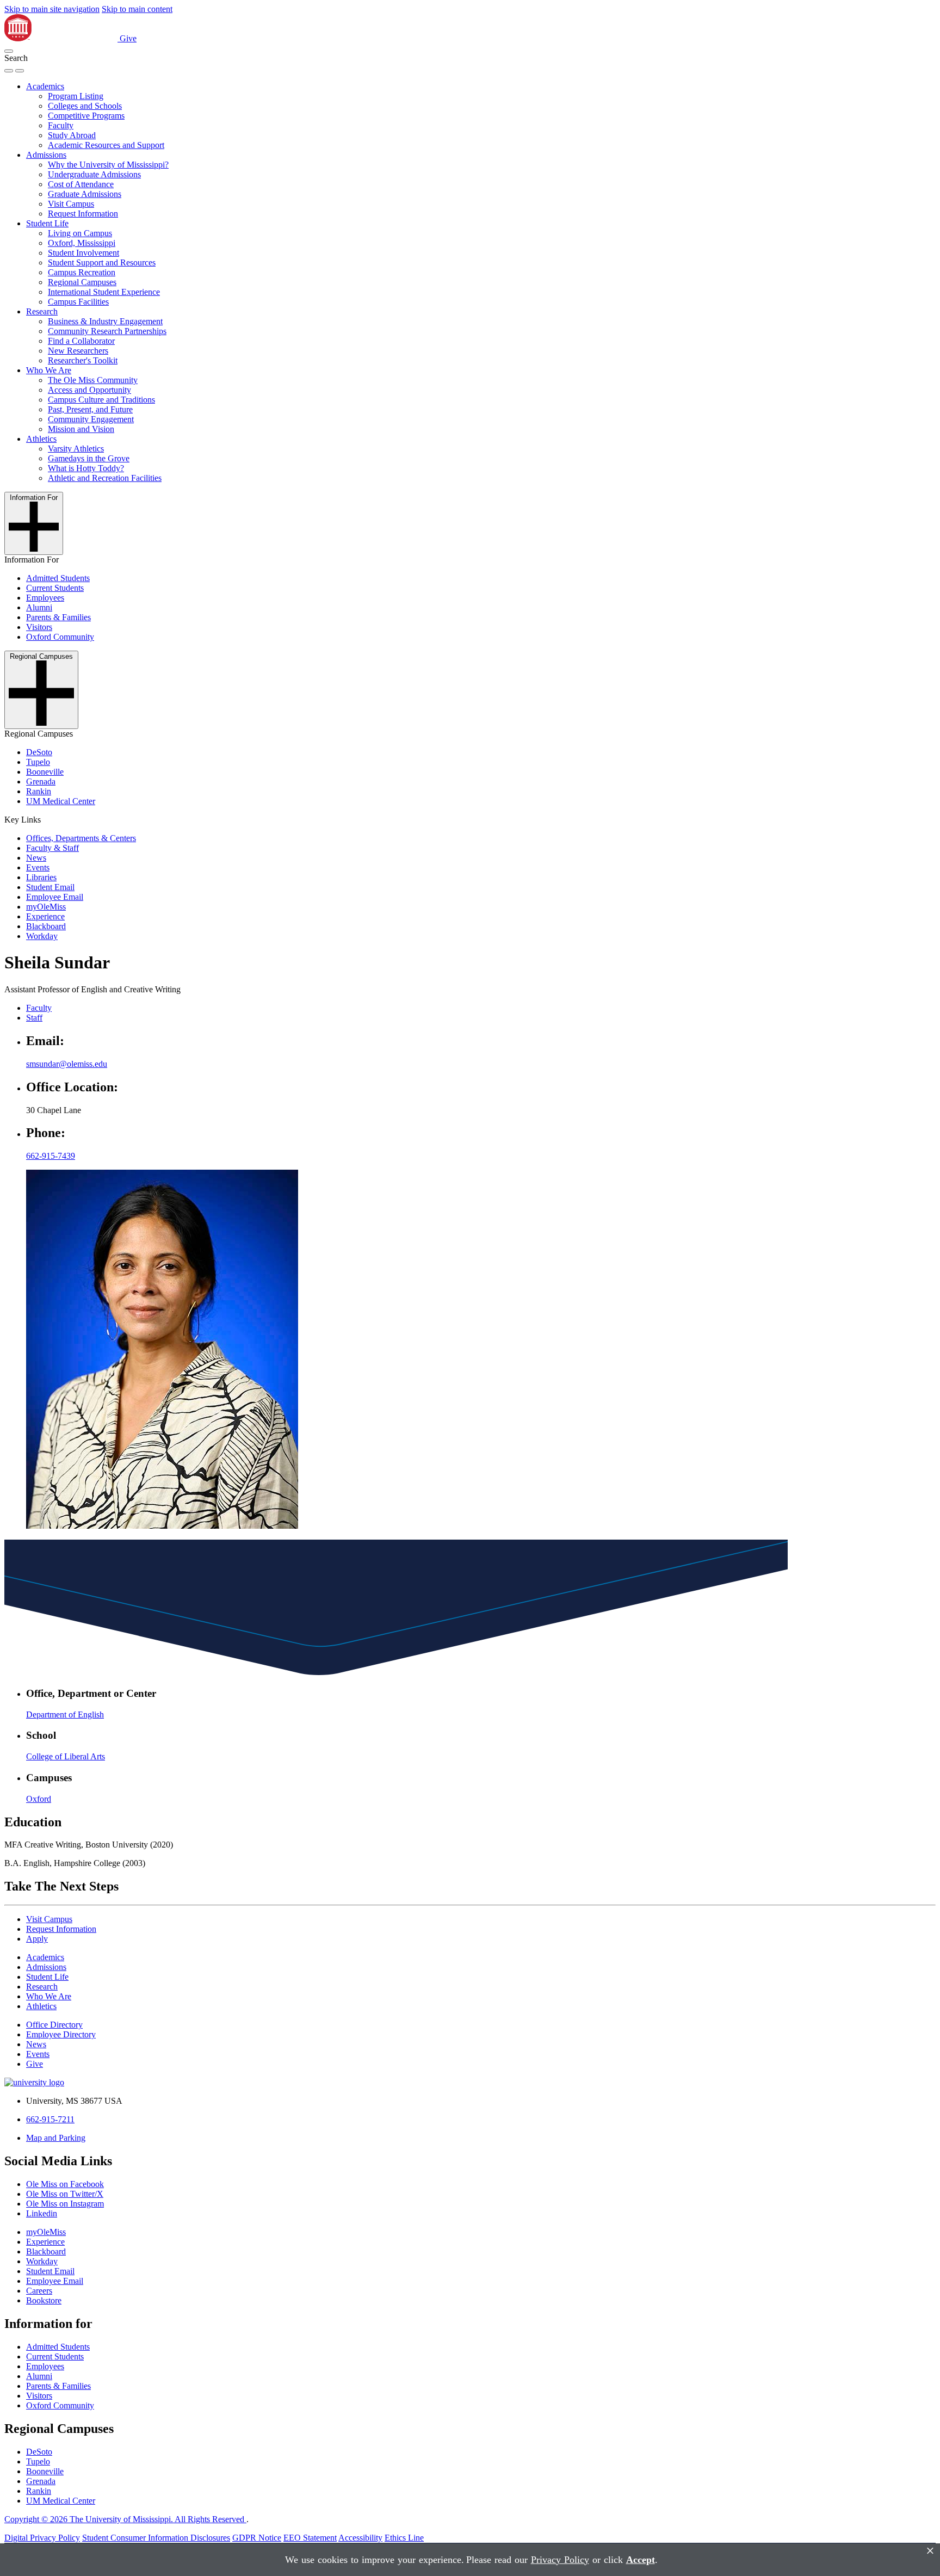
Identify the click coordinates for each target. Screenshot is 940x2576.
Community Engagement (91, 419)
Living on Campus (80, 233)
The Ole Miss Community (93, 380)
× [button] (930, 2551)
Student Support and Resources (102, 262)
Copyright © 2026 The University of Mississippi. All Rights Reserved (125, 2519)
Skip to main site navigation (52, 9)
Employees (45, 598)
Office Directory (54, 2025)
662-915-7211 (50, 2119)
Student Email (50, 887)
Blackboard (46, 926)
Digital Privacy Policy (42, 2538)
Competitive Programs (86, 116)
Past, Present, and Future (90, 409)
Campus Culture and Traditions (101, 400)
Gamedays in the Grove (89, 458)
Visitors (39, 627)
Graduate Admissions (85, 194)
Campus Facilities (78, 302)
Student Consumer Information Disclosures (156, 2538)
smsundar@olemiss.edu (67, 1064)
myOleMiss (46, 907)
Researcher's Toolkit (83, 360)
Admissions (46, 155)
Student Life (47, 223)
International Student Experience (104, 292)
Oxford (39, 1799)
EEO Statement (310, 2538)
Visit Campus (71, 204)
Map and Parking (56, 2138)
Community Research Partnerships (107, 331)
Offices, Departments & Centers (81, 838)
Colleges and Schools (85, 106)
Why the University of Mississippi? (108, 165)
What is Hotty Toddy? (86, 468)
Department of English (65, 1715)
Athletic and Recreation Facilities (105, 478)
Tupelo (38, 762)
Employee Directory (61, 2034)
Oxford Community (60, 637)
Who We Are (49, 370)
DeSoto (39, 752)
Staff (34, 1018)
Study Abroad (72, 135)
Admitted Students (58, 578)
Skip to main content (137, 9)
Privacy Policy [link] (560, 2560)
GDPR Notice (257, 2538)
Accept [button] (641, 2560)
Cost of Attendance (81, 184)
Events (38, 867)
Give (128, 38)
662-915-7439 (51, 1156)
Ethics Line (404, 2538)
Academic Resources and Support (106, 145)
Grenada (41, 782)
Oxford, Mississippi (82, 243)
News (36, 858)
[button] (9, 51)
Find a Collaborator (81, 341)
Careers (39, 2291)
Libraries (41, 877)
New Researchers (78, 351)
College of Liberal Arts (66, 1756)
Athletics (41, 439)
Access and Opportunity (89, 390)
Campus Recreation (82, 272)
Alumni (39, 607)
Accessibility (360, 2538)
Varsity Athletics (76, 449)
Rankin (39, 791)
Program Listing (76, 96)
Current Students (55, 588)
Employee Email (55, 897)
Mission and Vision (81, 429)
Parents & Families (58, 617)
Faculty (61, 125)
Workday (42, 936)
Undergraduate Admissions (94, 174)
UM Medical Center (61, 801)
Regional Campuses (82, 282)
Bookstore (44, 2300)
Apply (37, 1939)
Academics (45, 86)
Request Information (83, 214)
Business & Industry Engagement (105, 321)
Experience (45, 916)
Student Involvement (84, 253)
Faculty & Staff (52, 848)
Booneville (45, 772)
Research (42, 311)
